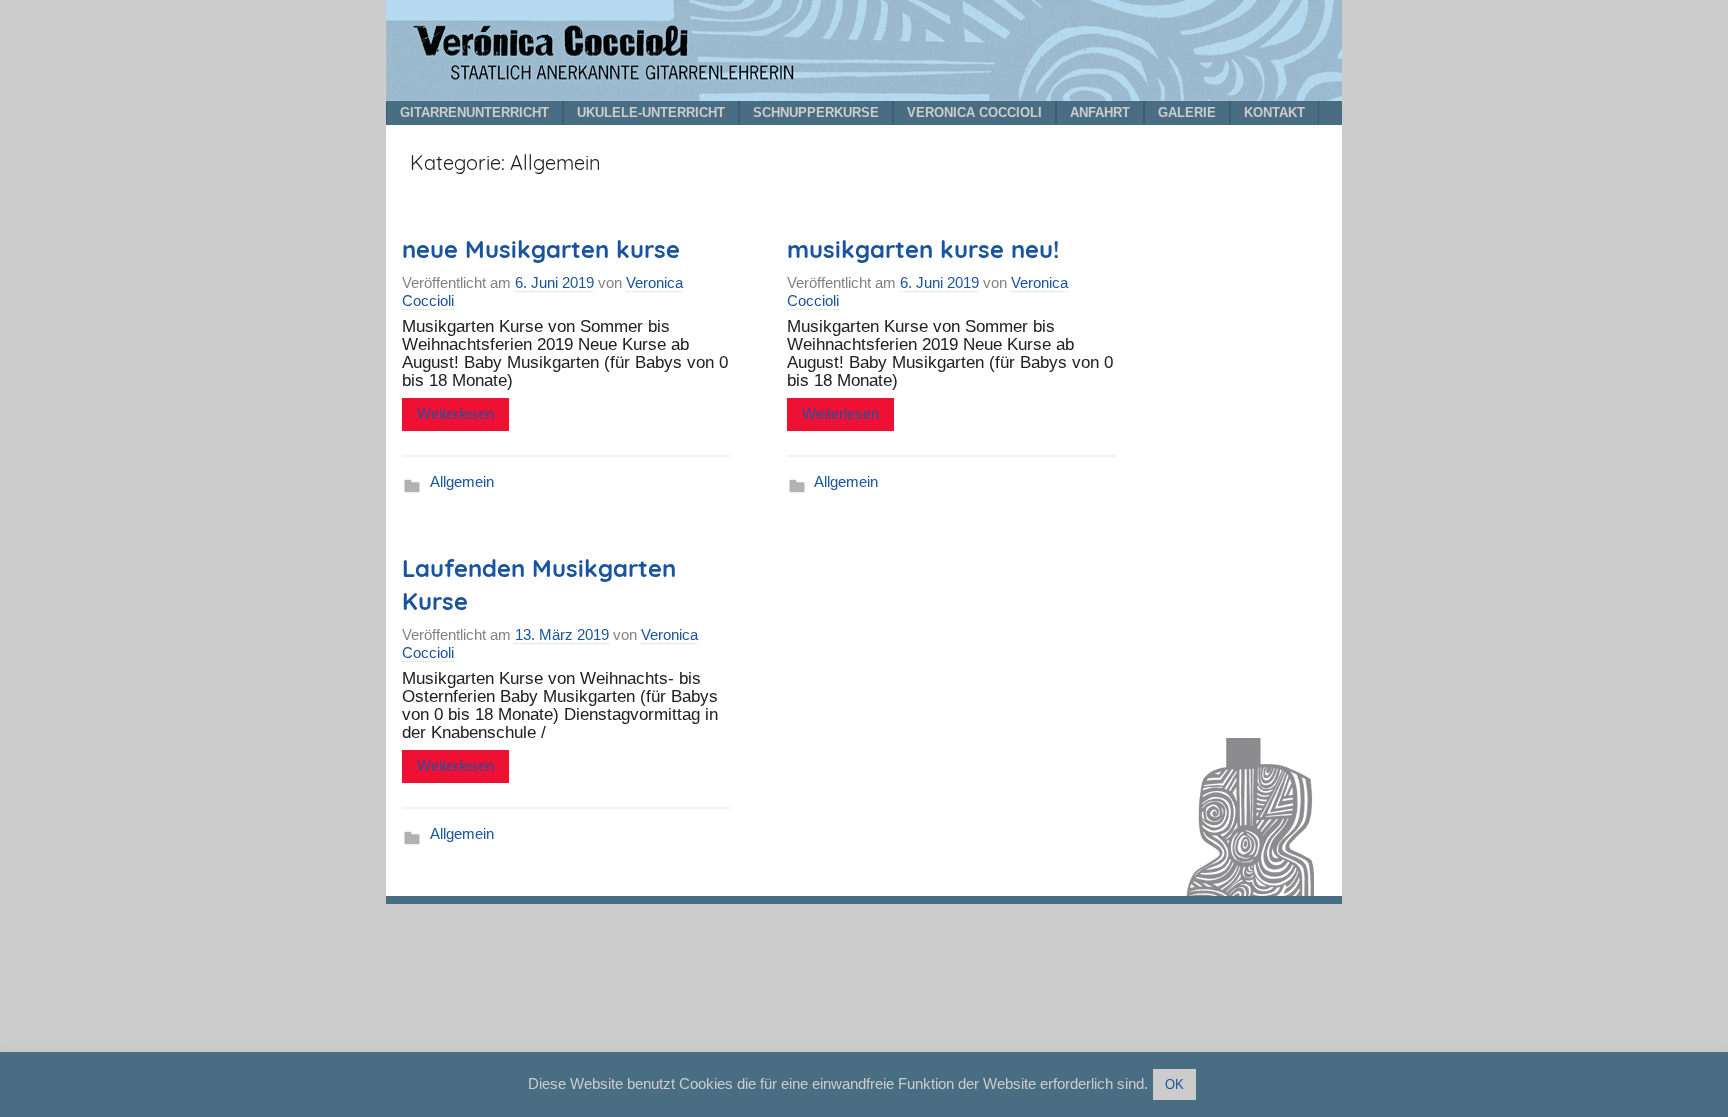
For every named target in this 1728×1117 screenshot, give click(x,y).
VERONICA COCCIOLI (974, 112)
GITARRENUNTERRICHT (474, 112)
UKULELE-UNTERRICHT (651, 112)
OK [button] (1174, 1084)
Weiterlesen (455, 413)
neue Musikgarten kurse (541, 249)
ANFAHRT (1100, 112)
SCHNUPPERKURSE (816, 112)
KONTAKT (1274, 112)
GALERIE (1187, 112)
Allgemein (462, 481)
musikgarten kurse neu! (923, 249)
